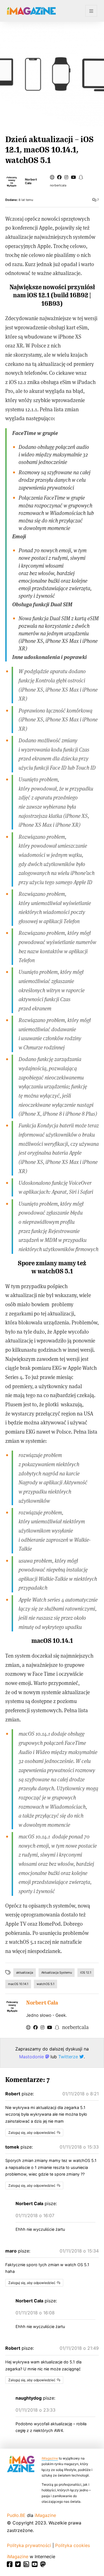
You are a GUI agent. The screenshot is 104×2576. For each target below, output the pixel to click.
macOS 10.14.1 (18, 1984)
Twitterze (69, 2057)
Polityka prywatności (29, 2545)
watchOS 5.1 (45, 1984)
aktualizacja (25, 1972)
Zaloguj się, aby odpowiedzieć (32, 2133)
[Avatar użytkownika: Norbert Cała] (12, 2006)
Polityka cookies (73, 2545)
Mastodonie (32, 2057)
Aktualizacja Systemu (57, 1972)
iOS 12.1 (86, 1972)
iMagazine (50, 2458)
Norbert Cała (31, 181)
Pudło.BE (16, 2515)
